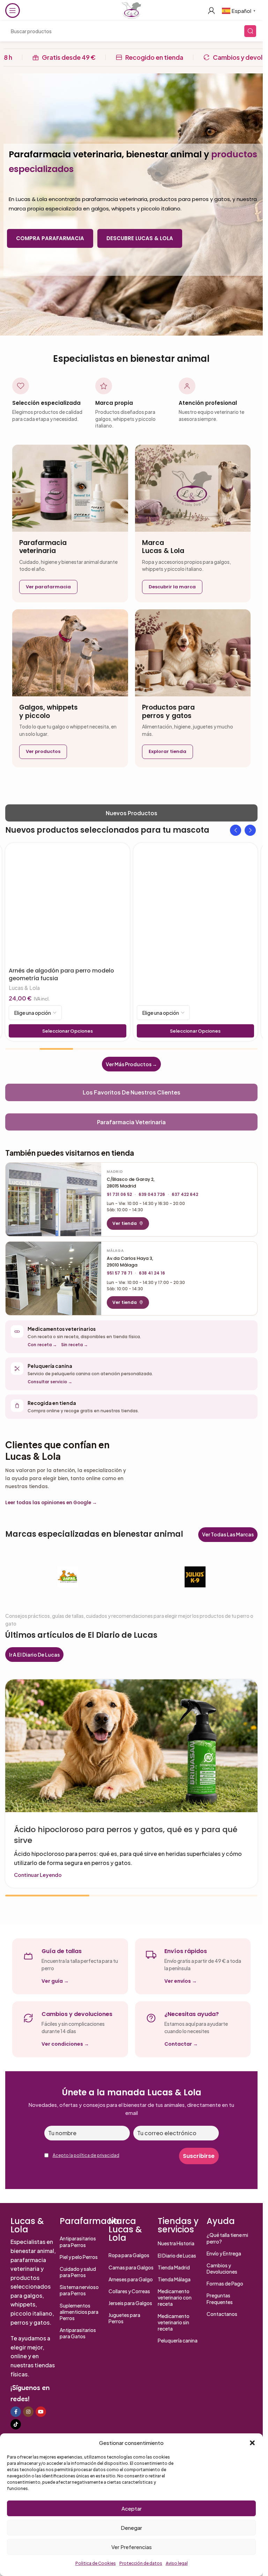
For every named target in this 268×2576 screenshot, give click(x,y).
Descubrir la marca (172, 587)
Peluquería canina (178, 2340)
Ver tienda (125, 1223)
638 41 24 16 (152, 1273)
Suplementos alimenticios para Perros (79, 2312)
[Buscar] (250, 31)
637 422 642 (185, 1194)
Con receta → (42, 1345)
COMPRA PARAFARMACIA (50, 238)
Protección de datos (141, 2563)
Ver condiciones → (65, 2044)
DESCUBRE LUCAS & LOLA (140, 238)
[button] (252, 2443)
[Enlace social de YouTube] (41, 2412)
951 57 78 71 (120, 1273)
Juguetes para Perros (124, 2318)
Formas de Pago (225, 2283)
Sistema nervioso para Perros (79, 2290)
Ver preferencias (132, 2547)
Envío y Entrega (224, 2253)
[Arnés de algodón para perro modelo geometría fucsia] (68, 905)
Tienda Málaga (174, 2279)
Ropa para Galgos (129, 2255)
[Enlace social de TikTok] (16, 2424)
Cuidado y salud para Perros (78, 2272)
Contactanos (222, 2314)
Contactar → (181, 2044)
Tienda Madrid (174, 2267)
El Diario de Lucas (177, 2255)
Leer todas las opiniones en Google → (51, 1503)
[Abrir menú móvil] (13, 10)
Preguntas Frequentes (220, 2298)
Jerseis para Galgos (130, 2303)
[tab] (131, 813)
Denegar (131, 2528)
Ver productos (43, 751)
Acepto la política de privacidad (86, 2155)
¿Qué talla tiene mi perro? (227, 2238)
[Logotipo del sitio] (131, 10)
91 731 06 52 (119, 1194)
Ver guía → (55, 1981)
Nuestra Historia (176, 2243)
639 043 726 (152, 1194)
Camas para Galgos (131, 2267)
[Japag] (68, 1577)
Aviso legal (177, 2563)
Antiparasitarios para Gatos (78, 2333)
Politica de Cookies (96, 2563)
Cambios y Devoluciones (222, 2268)
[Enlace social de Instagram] (28, 2412)
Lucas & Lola (24, 988)
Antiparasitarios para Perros (78, 2241)
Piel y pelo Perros (79, 2257)
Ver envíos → (181, 1981)
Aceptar (132, 2508)
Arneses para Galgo (131, 2279)
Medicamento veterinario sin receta (174, 2322)
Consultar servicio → (50, 1382)
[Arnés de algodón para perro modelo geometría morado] (196, 905)
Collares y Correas (129, 2291)
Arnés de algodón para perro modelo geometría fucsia (61, 974)
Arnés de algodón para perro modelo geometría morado (189, 974)
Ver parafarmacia (48, 587)
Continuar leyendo (38, 1875)
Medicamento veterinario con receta (175, 2297)
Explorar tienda (167, 751)
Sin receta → (75, 1345)
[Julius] (195, 1577)
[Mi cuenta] (211, 10)
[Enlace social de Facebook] (16, 2412)
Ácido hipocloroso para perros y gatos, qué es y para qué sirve (126, 1835)
